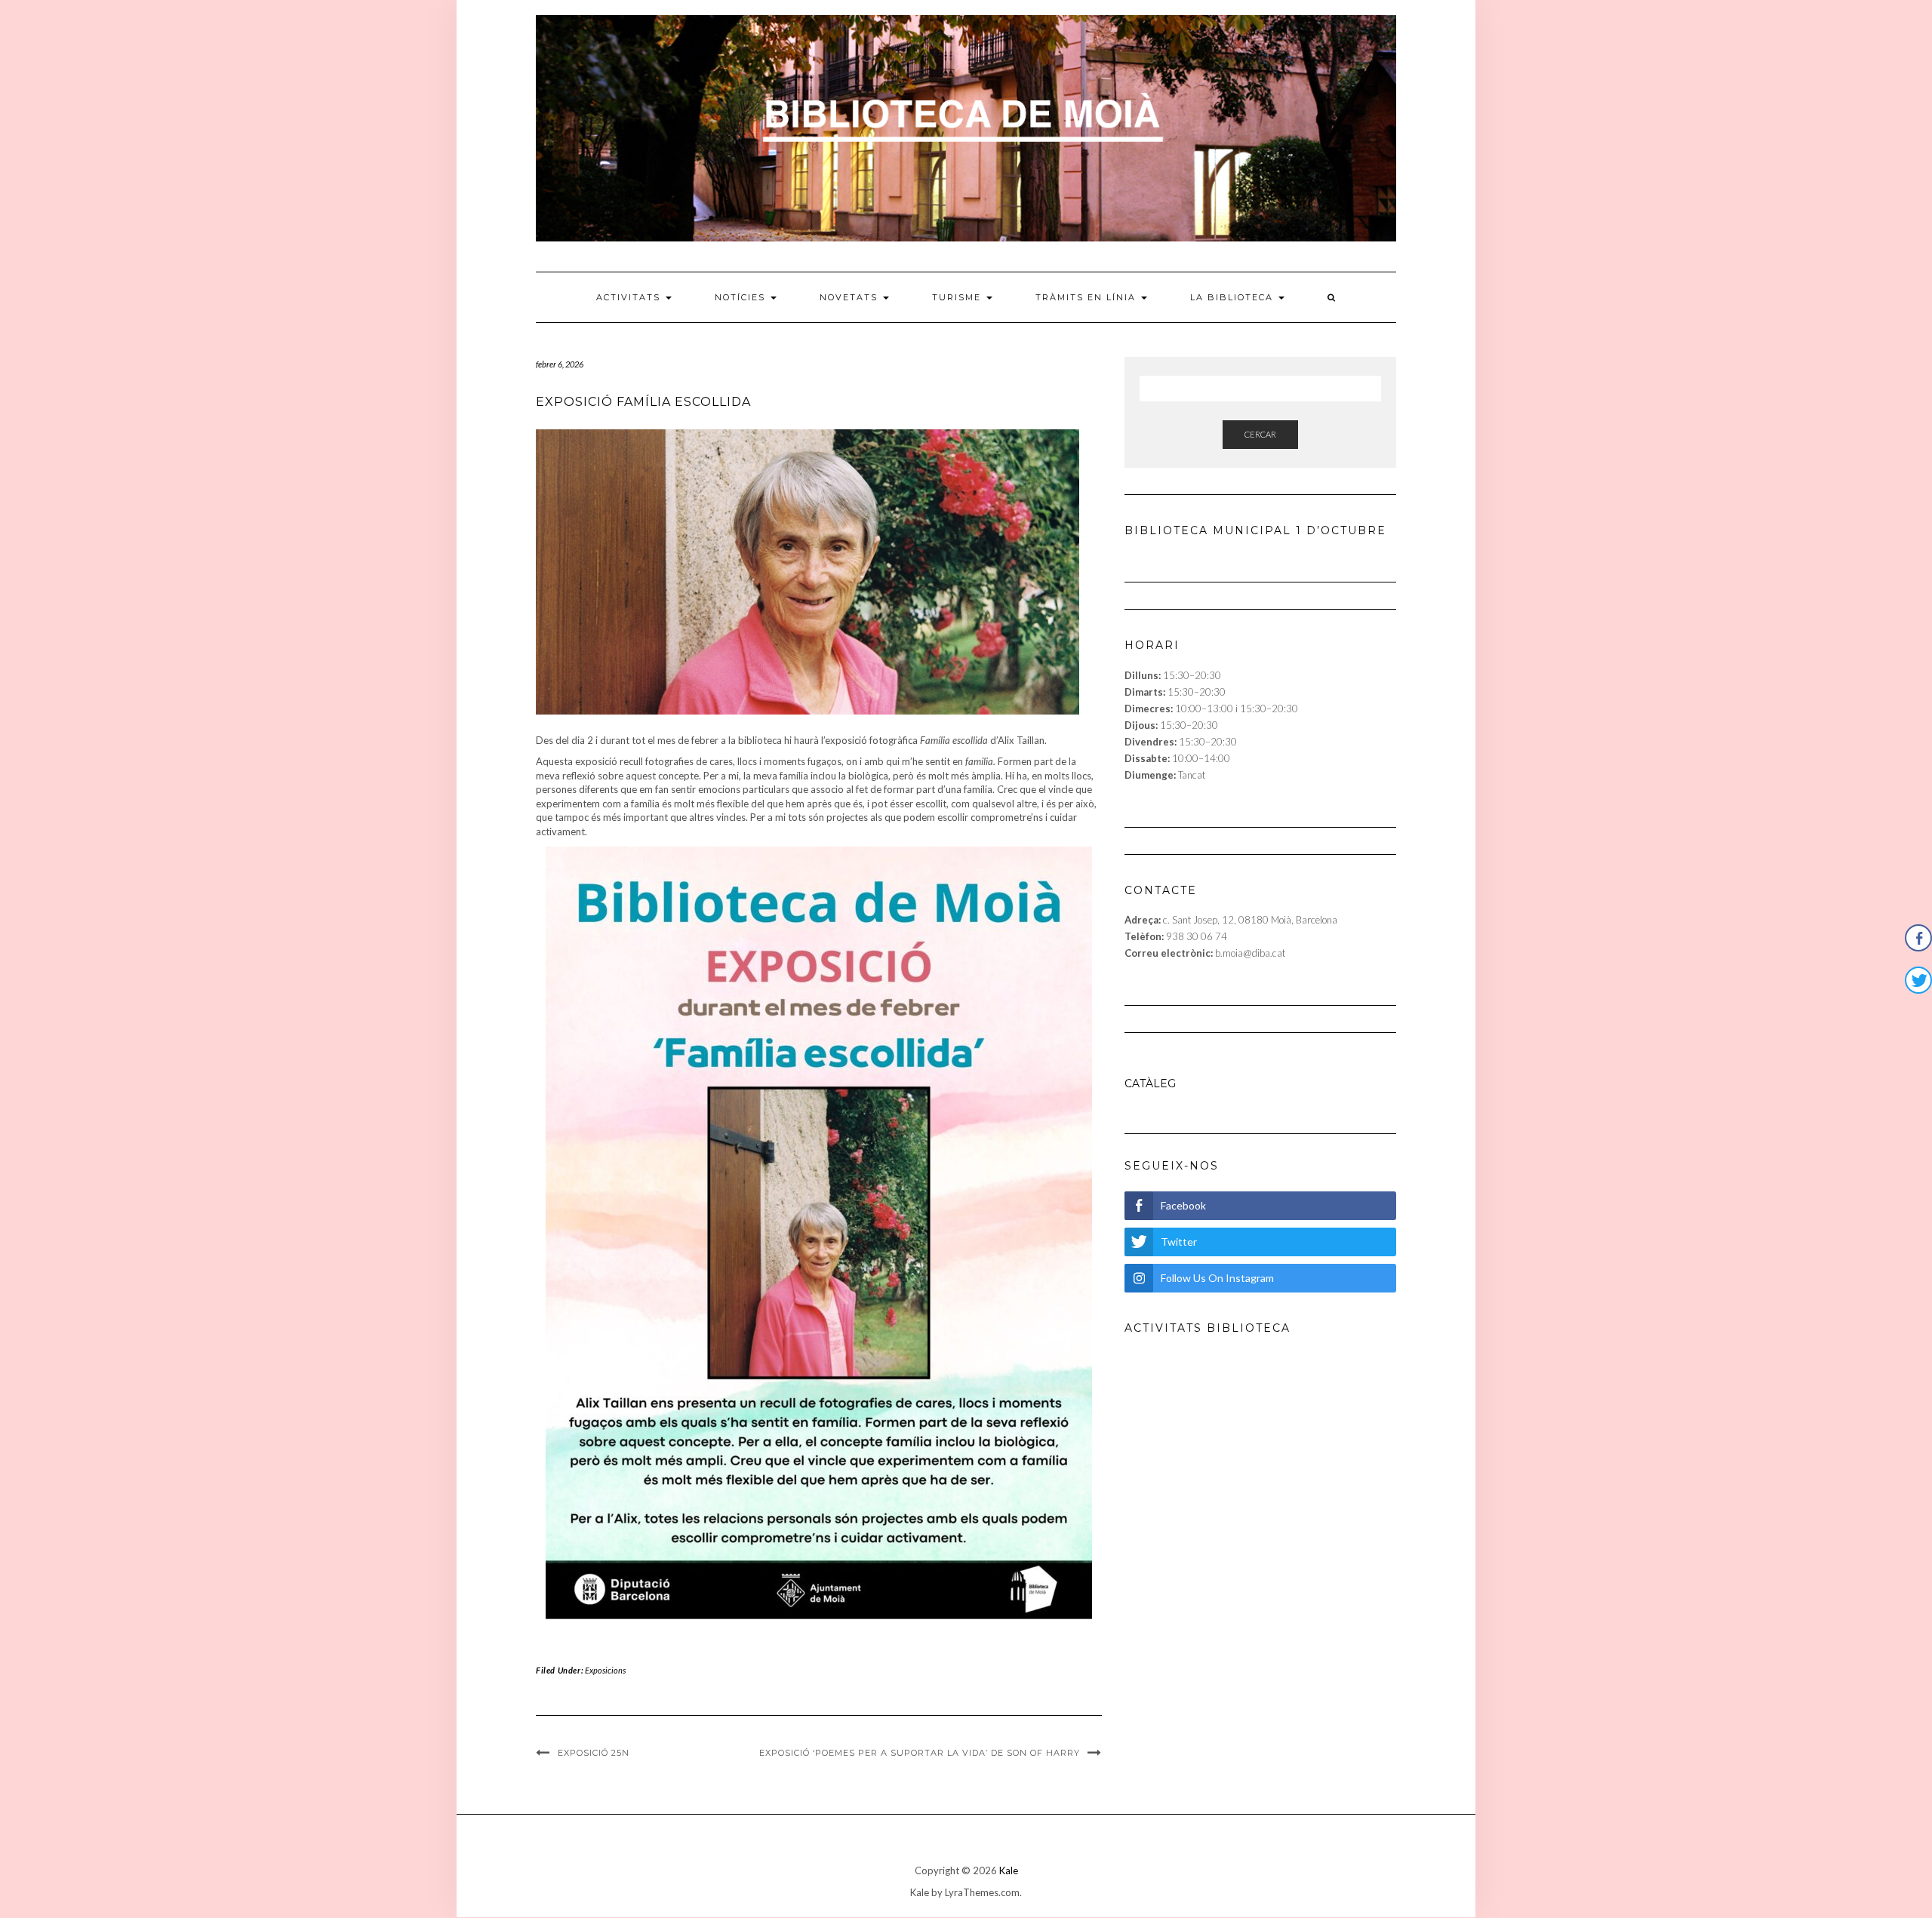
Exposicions (605, 1670)
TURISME (958, 297)
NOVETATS (851, 297)
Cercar (1260, 434)
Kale (1009, 1870)
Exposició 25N (594, 1753)
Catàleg (1150, 1083)
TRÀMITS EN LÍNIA (1088, 297)
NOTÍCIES (742, 297)
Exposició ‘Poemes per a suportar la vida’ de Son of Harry (920, 1753)
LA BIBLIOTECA (1234, 297)
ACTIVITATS (630, 297)
